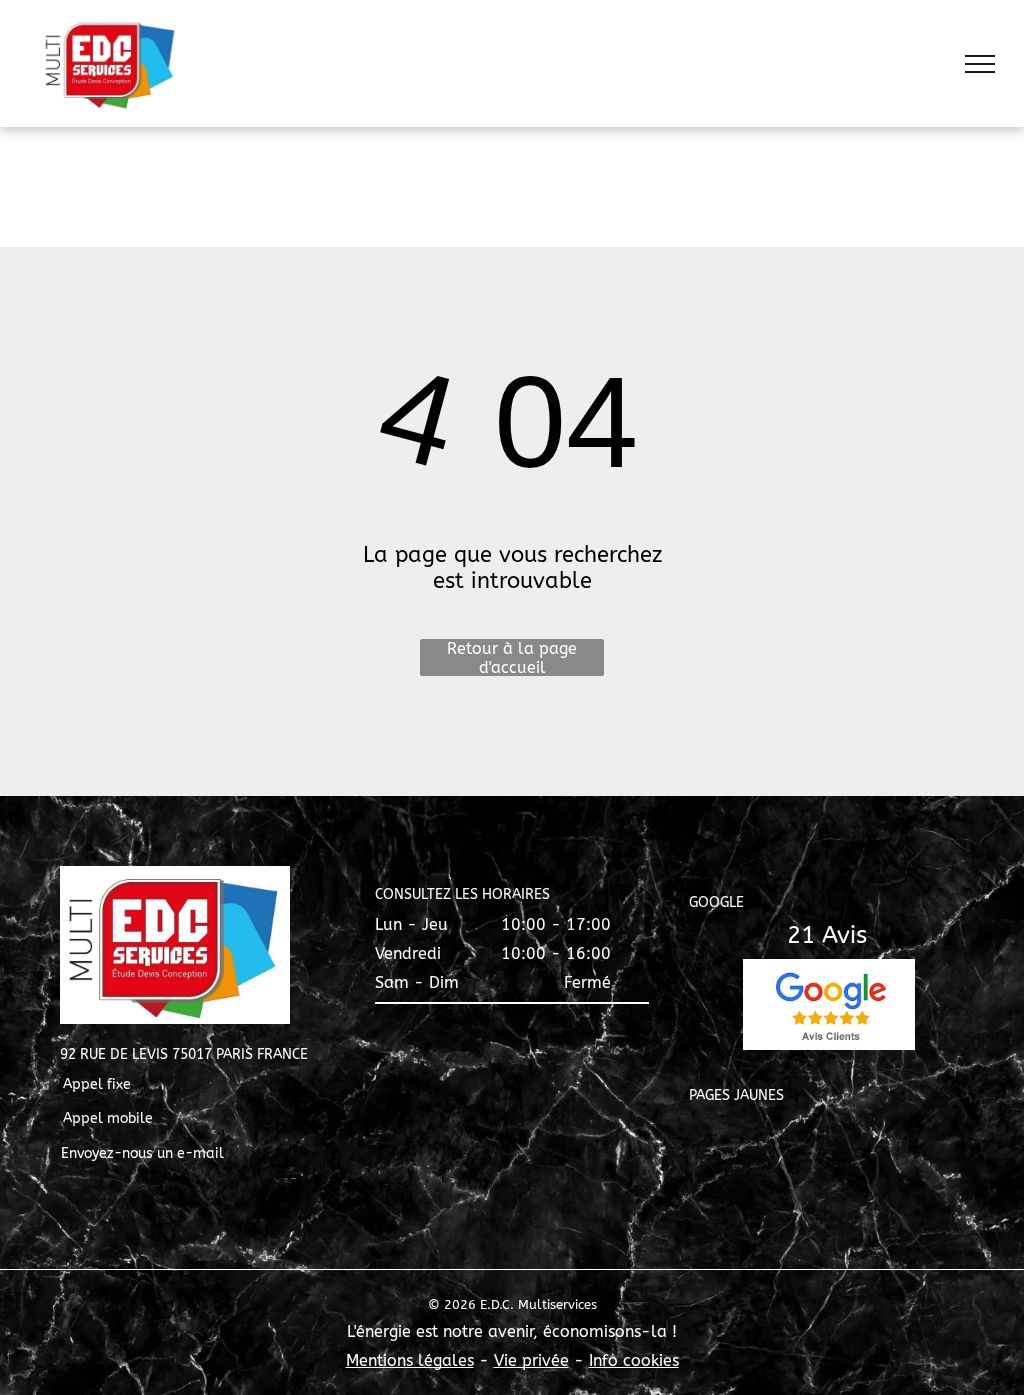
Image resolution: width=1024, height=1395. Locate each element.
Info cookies (634, 1360)
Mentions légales (410, 1360)
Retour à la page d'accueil (512, 657)
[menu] (980, 64)
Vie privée (531, 1360)
